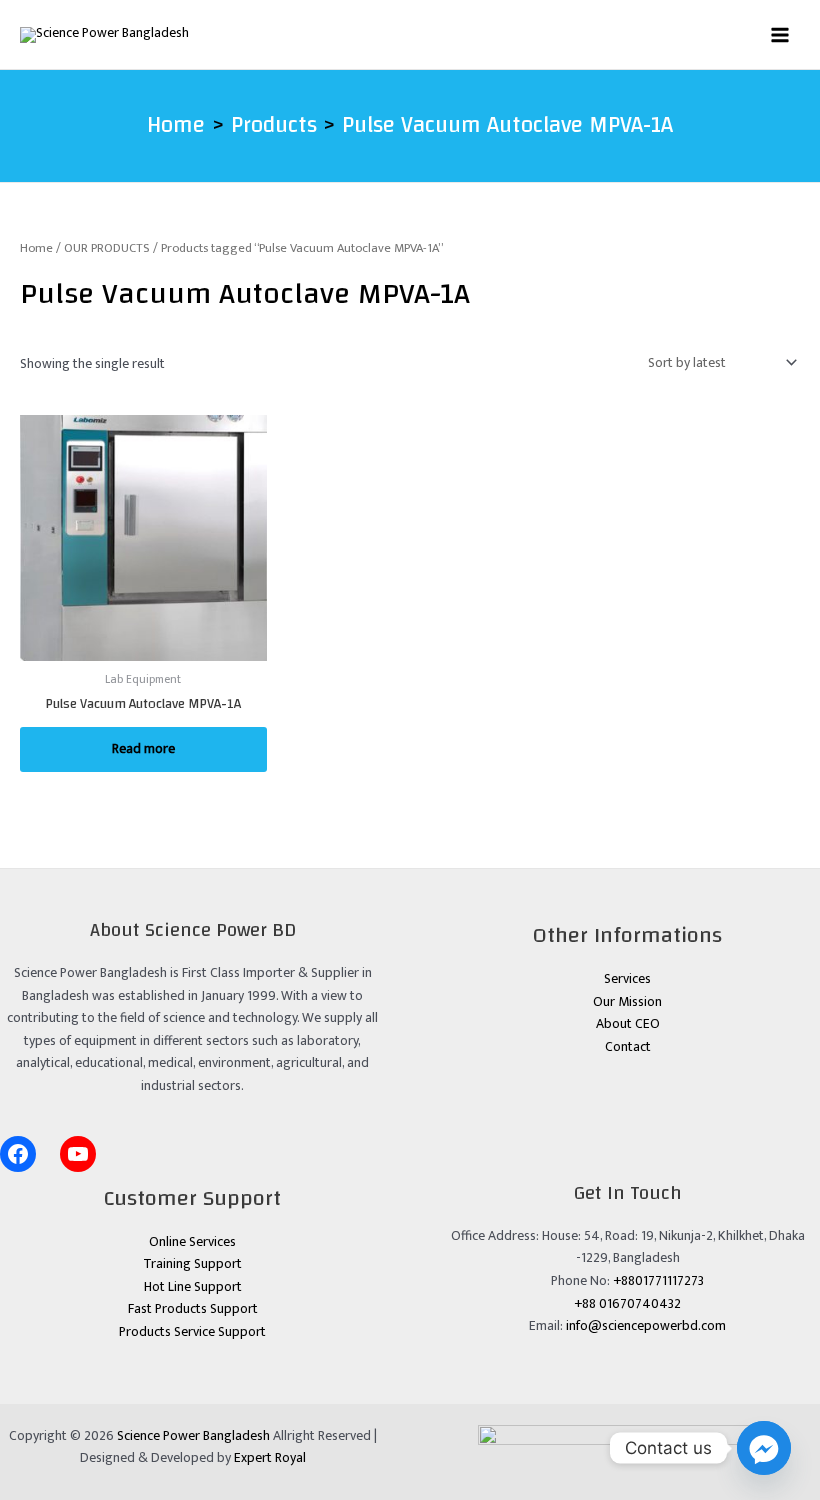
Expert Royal (270, 1458)
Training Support (192, 1264)
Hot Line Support (193, 1287)
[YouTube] (78, 1154)
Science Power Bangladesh (193, 1436)
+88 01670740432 (627, 1304)
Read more (143, 749)
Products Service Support (192, 1332)
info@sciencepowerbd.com (646, 1326)
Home (36, 248)
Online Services (192, 1242)
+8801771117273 (658, 1281)
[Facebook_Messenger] (764, 1448)
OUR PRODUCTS (107, 248)
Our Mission (627, 1002)
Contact (628, 1047)
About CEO (628, 1024)
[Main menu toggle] (780, 34)
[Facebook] (18, 1154)
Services (627, 979)
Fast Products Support (193, 1309)
